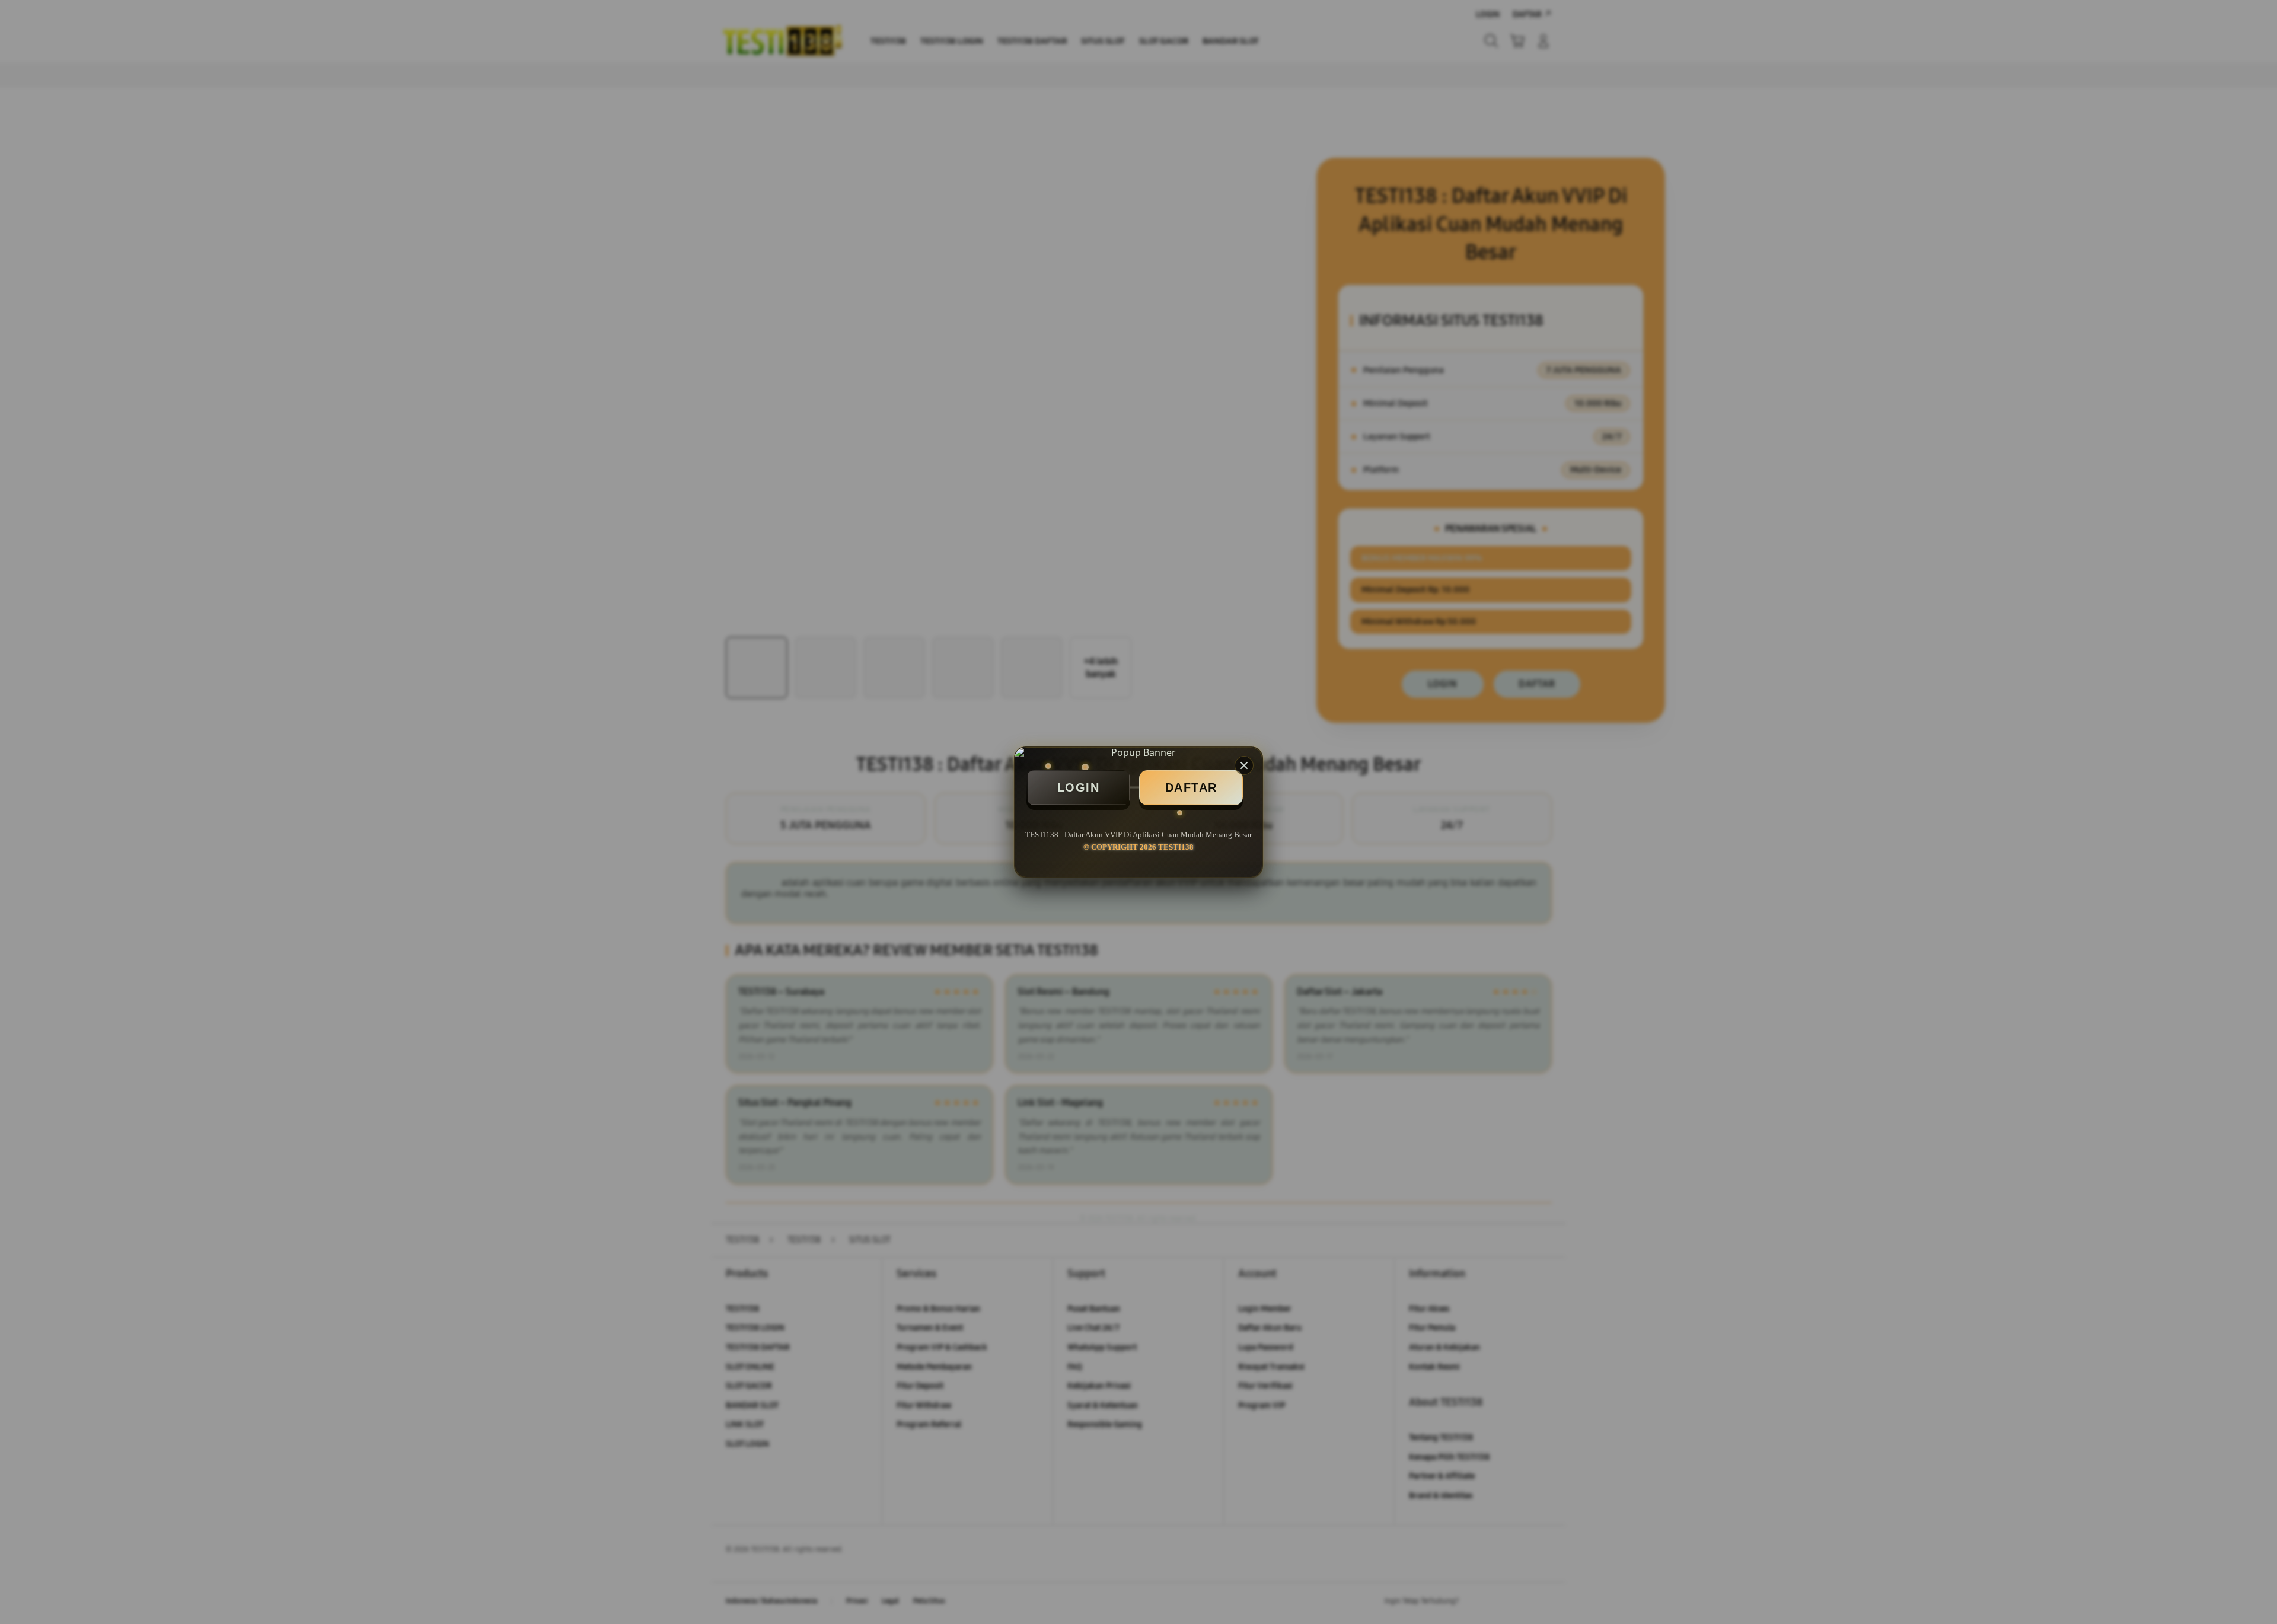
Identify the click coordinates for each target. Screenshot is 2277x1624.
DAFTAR (1191, 787)
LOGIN (1079, 787)
